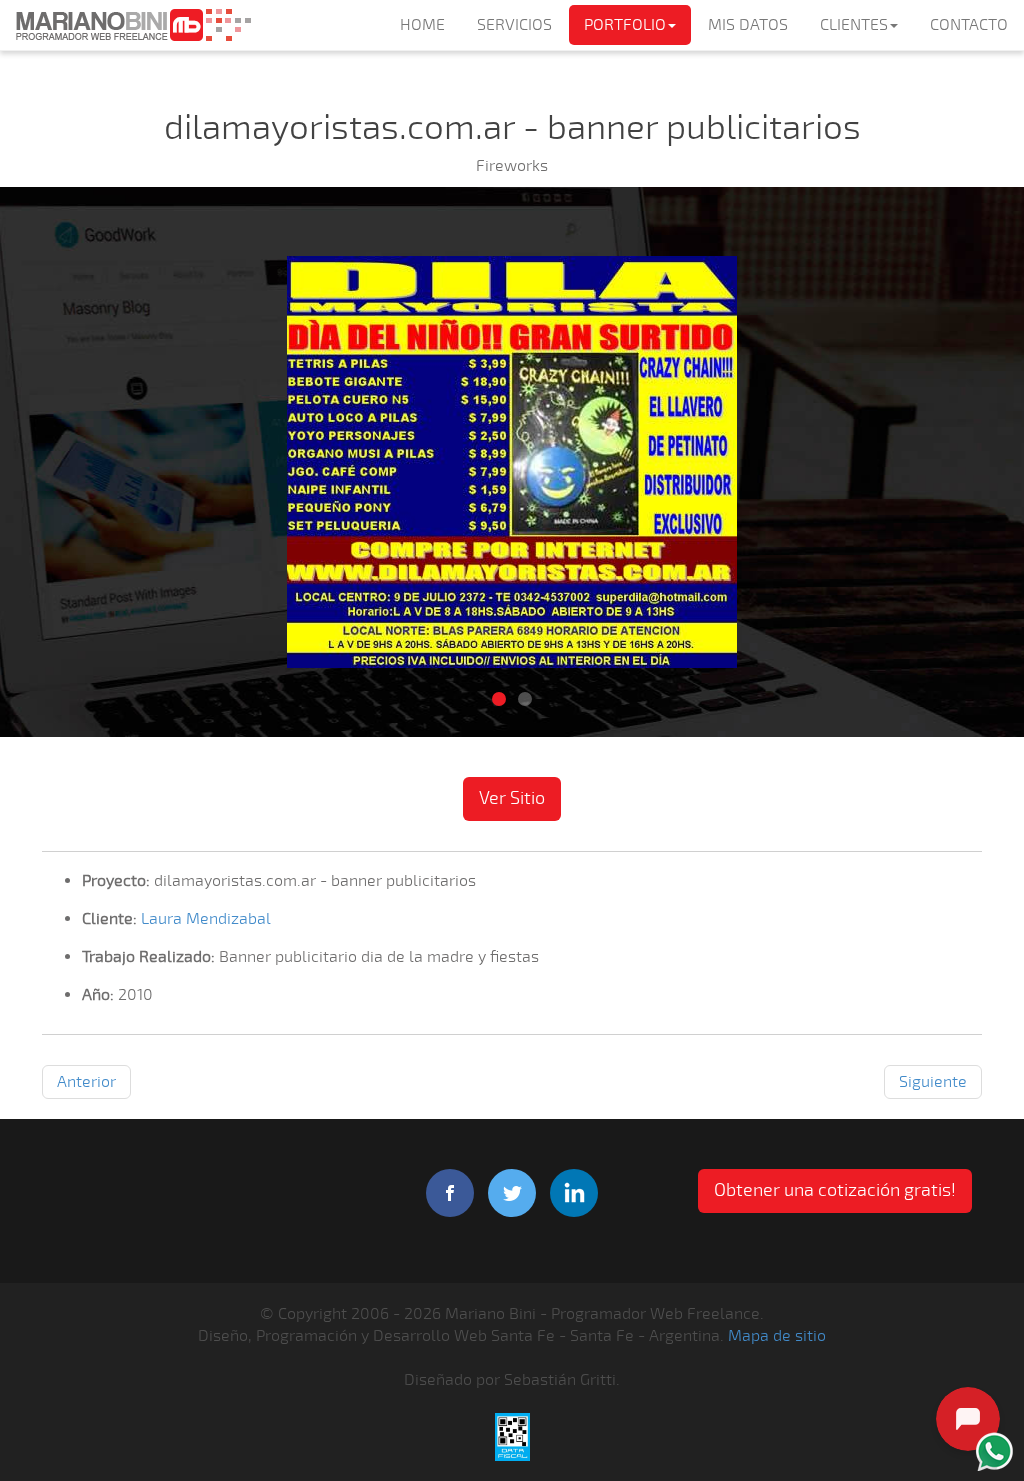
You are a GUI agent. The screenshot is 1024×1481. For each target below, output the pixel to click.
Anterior (86, 1082)
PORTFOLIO (625, 25)
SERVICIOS (514, 25)
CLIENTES (854, 25)
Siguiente (933, 1082)
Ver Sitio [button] (512, 798)
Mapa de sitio (777, 1336)
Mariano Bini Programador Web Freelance (133, 25)
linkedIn (574, 1193)
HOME (422, 25)
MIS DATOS (748, 25)
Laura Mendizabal (206, 919)
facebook (450, 1193)
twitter (512, 1193)
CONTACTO (969, 25)
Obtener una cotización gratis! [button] (835, 1190)
